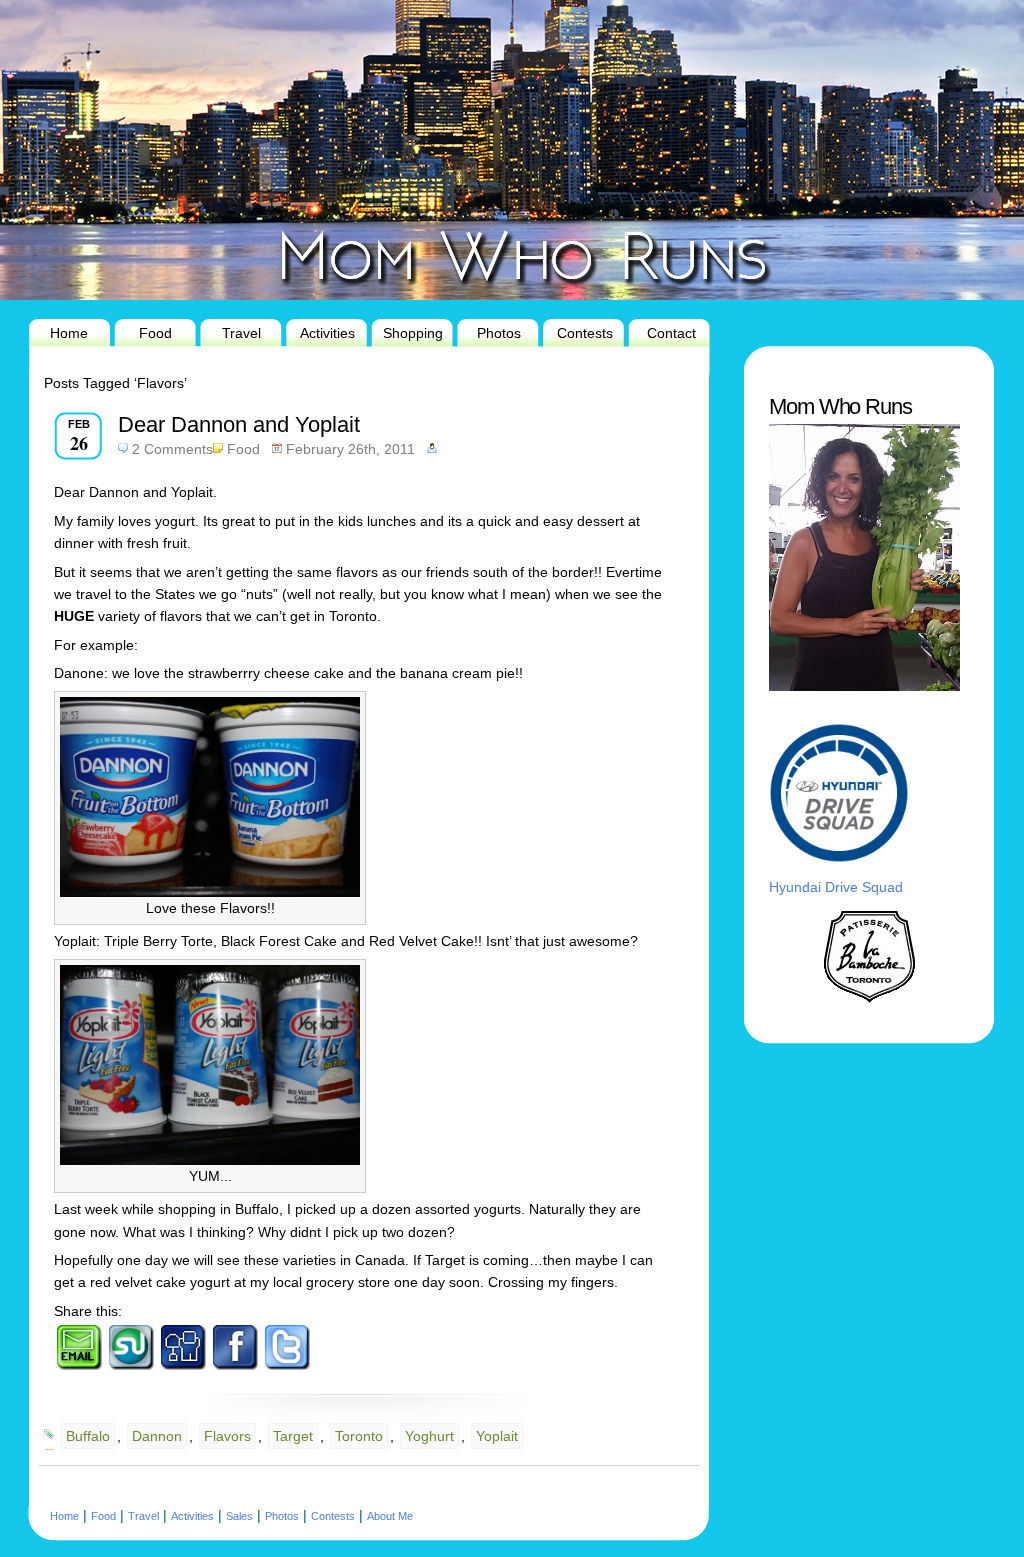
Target (293, 1436)
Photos (499, 333)
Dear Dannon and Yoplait (239, 424)
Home (69, 333)
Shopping (413, 333)
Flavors (227, 1436)
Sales (239, 1516)
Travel (241, 333)
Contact (671, 333)
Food (155, 333)
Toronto (359, 1436)
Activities (327, 333)
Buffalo (88, 1436)
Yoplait (497, 1436)
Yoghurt (429, 1436)
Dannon (157, 1436)
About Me (390, 1516)
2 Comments (172, 449)
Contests (585, 333)
